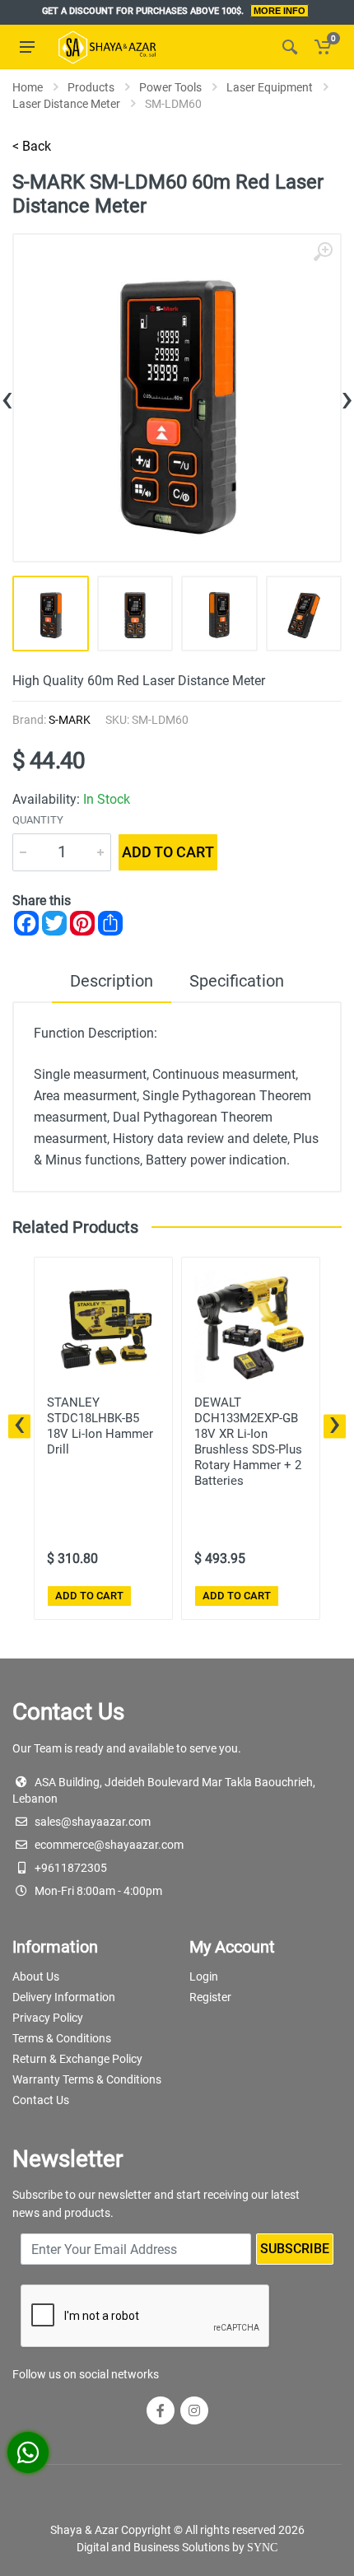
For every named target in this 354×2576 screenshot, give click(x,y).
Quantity (38, 820)
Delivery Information (64, 1997)
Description (112, 981)
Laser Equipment (270, 87)
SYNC (262, 2548)
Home (28, 87)
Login (204, 1976)
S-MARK (70, 720)
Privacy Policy (48, 2018)
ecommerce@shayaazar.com (109, 1845)
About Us (36, 1976)
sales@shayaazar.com (93, 1822)
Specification (237, 981)
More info (279, 11)
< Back (32, 146)
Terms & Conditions (62, 2038)
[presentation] (7, 397)
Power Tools (170, 87)
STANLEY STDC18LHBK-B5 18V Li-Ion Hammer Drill (100, 1426)
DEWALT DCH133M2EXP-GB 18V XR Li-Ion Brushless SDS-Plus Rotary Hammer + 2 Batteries (248, 1442)
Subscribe (295, 2249)
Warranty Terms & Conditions (87, 2079)
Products (91, 87)
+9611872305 (71, 1868)
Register (210, 1997)
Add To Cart (89, 1596)
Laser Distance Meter (66, 104)
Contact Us (41, 2100)
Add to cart (168, 852)
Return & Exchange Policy (77, 2059)
